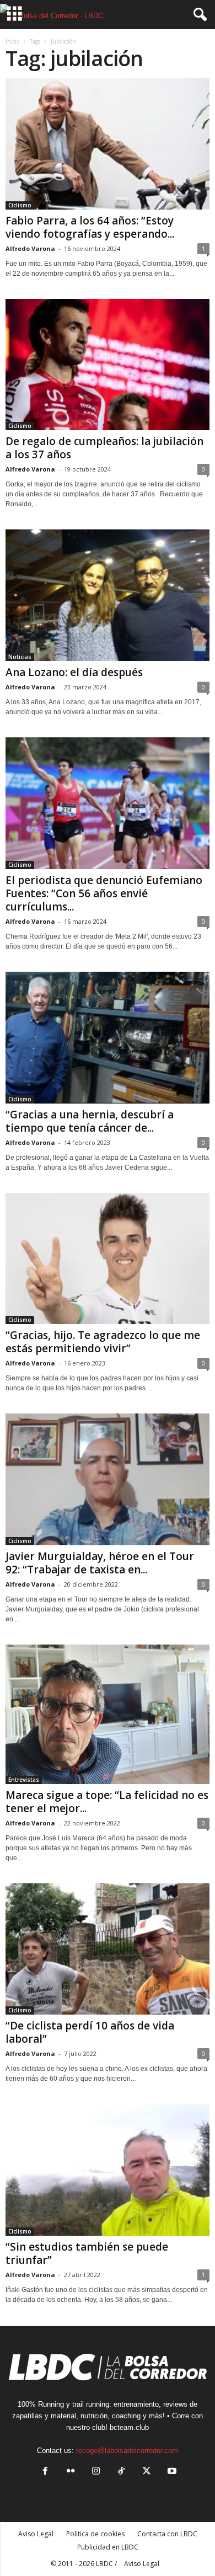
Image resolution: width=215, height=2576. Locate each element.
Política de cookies (95, 2534)
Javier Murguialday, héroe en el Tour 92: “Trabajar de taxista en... (100, 1563)
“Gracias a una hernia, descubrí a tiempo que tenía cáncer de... (90, 1121)
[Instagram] (96, 2472)
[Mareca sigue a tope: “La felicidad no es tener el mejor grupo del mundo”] (108, 1714)
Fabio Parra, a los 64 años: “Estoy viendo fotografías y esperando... (90, 227)
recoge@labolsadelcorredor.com (127, 2451)
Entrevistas (24, 1780)
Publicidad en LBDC (108, 2547)
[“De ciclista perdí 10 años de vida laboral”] (108, 1949)
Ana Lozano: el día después (74, 672)
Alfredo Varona (30, 248)
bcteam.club (129, 2427)
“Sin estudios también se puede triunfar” (87, 2253)
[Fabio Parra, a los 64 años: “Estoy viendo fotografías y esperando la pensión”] (108, 144)
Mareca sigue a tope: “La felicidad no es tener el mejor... (107, 1802)
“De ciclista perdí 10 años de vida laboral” (90, 2032)
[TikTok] (121, 2472)
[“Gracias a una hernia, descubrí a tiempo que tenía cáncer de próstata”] (108, 1038)
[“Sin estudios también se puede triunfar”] (108, 2170)
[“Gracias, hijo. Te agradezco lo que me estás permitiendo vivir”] (108, 1259)
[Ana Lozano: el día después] (108, 595)
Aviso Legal (36, 2534)
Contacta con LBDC (167, 2534)
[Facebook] (45, 2472)
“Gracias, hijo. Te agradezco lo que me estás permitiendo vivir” (103, 1342)
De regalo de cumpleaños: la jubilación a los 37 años (104, 448)
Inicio (12, 41)
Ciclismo (20, 205)
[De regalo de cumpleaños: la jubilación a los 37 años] (108, 365)
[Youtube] (171, 2472)
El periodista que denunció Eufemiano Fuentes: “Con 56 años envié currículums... (104, 893)
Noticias (20, 657)
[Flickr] (71, 2472)
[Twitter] (147, 2472)
